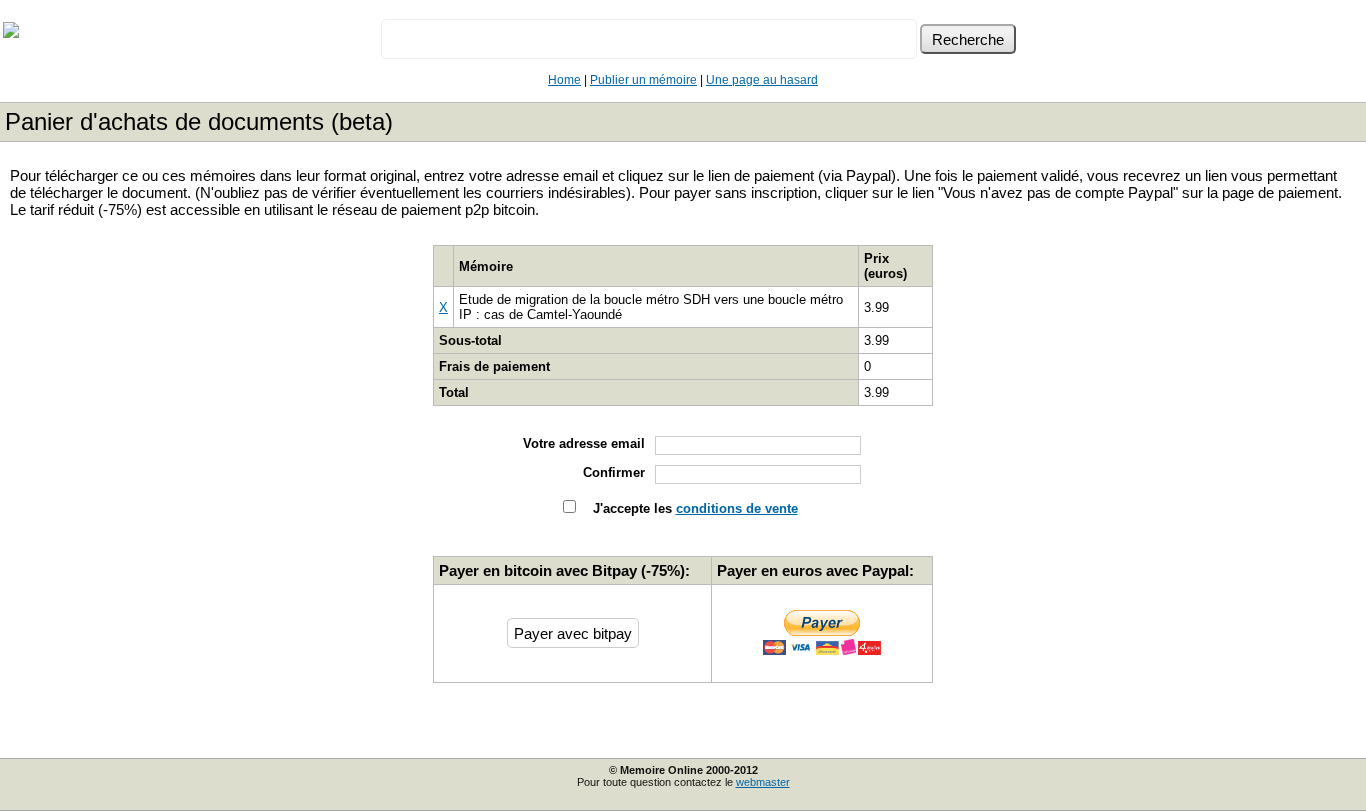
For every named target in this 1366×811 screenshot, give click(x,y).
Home (564, 80)
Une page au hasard (762, 80)
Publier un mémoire (643, 80)
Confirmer (614, 472)
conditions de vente (737, 508)
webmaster (763, 782)
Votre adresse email (584, 443)
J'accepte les (693, 508)
